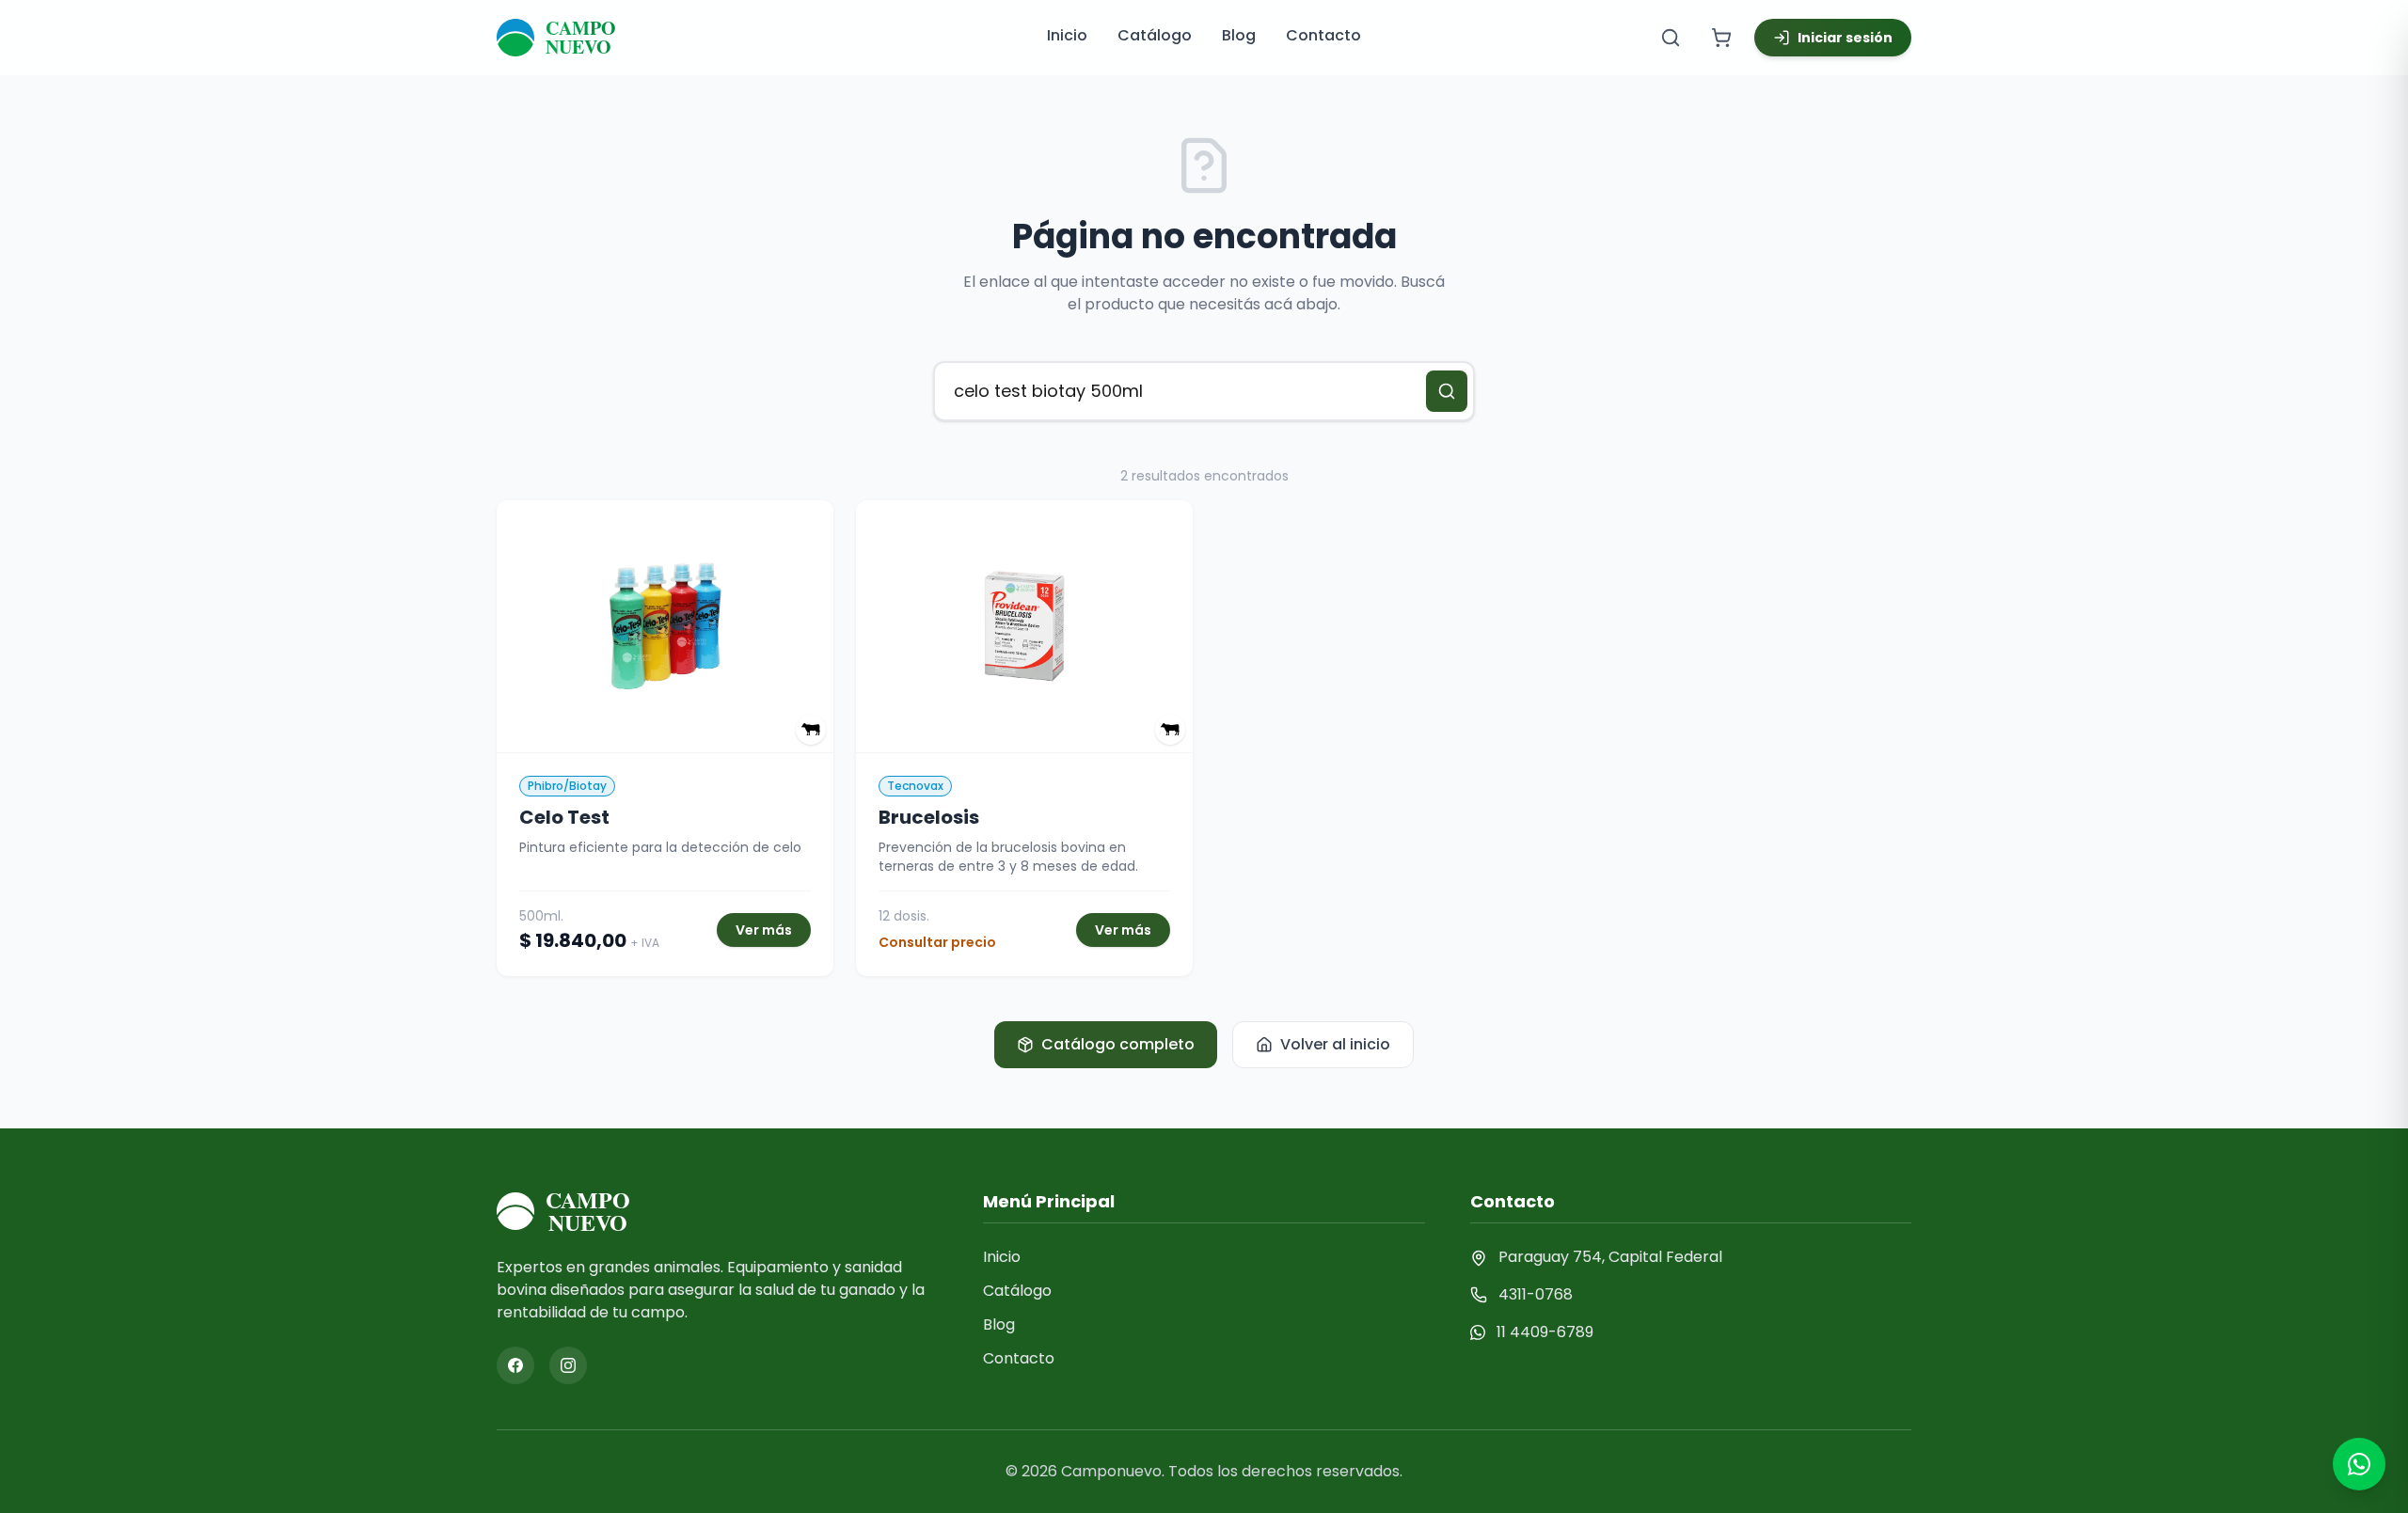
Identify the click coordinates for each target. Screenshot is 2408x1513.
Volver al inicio (1335, 1044)
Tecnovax (915, 786)
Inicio (1067, 35)
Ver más (764, 930)
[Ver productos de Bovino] (811, 730)
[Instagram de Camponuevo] (568, 1365)
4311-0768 (1536, 1294)
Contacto (1323, 35)
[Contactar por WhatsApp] (2359, 1464)
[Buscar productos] (1671, 38)
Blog (1239, 35)
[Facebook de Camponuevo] (515, 1365)
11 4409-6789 (1545, 1332)
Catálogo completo (1118, 1044)
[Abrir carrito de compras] (1721, 38)
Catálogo (1155, 35)
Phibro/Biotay (567, 786)
